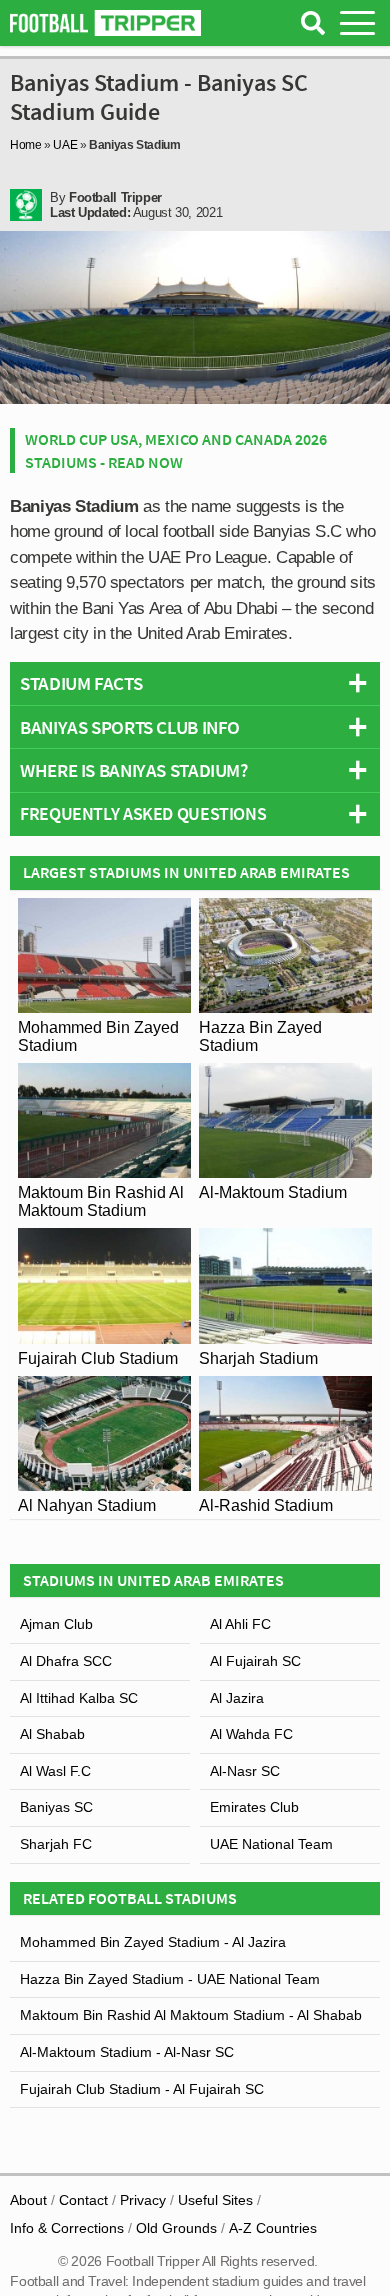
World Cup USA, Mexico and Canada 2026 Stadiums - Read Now (176, 450)
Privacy (143, 2200)
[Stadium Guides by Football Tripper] (105, 23)
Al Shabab (52, 1734)
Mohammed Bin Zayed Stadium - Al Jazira (153, 1942)
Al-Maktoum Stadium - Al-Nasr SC (127, 2052)
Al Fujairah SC (255, 1661)
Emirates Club (254, 1807)
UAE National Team (271, 1844)
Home (26, 145)
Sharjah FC (56, 1844)
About (28, 2200)
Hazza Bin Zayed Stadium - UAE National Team (170, 1979)
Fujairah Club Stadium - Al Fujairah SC (142, 2089)
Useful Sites (215, 2200)
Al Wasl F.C (55, 1771)
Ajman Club (56, 1624)
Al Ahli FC (240, 1624)
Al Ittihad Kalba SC (79, 1698)
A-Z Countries (273, 2228)
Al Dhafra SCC (66, 1661)
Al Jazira (237, 1698)
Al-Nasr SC (245, 1771)
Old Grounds (176, 2228)
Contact (83, 2200)
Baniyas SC (56, 1807)
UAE (65, 145)
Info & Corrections (67, 2228)
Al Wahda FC (251, 1734)
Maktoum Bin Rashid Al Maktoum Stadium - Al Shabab (191, 2015)
